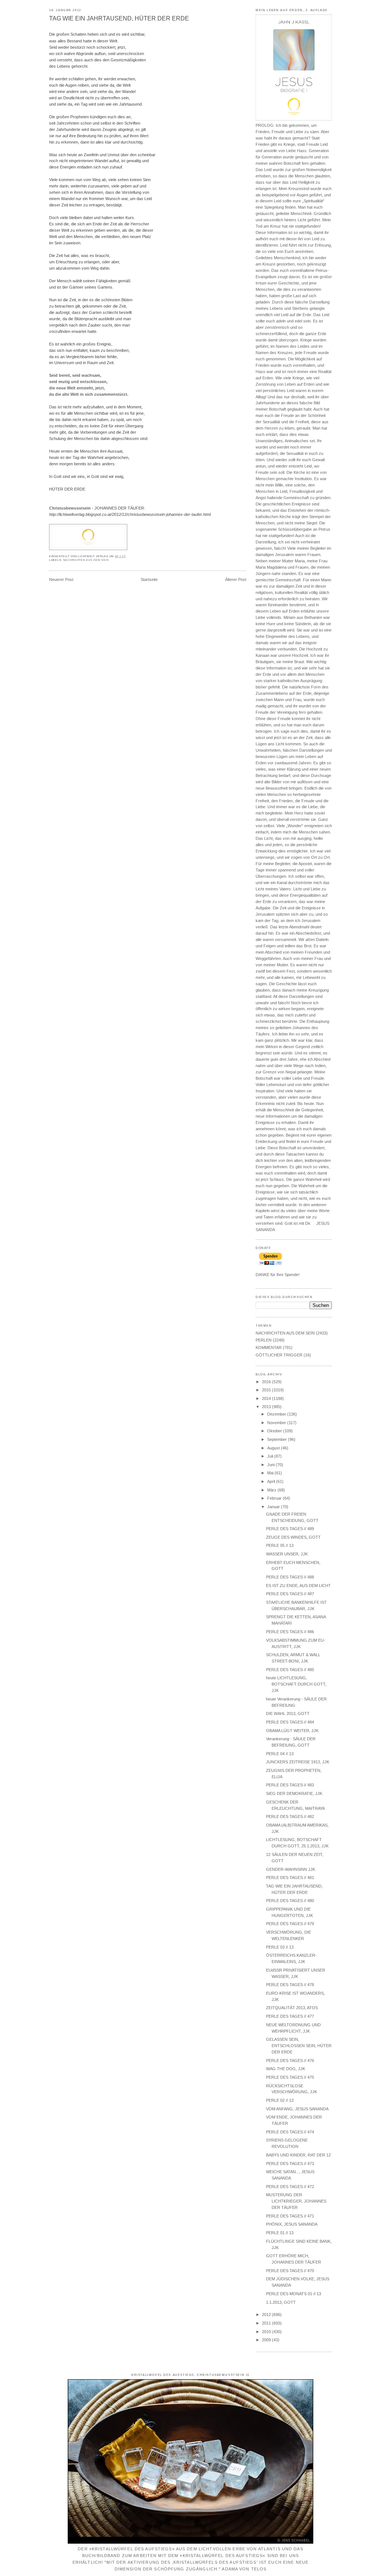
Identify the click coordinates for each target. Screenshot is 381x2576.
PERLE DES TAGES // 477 (290, 2016)
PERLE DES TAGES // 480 (290, 1901)
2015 (267, 1390)
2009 (267, 2340)
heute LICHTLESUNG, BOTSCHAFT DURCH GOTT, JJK (296, 1684)
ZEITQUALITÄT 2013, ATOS (292, 2008)
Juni (271, 1465)
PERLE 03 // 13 (280, 1947)
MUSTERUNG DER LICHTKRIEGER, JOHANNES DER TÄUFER (296, 2201)
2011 (267, 2323)
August (274, 1448)
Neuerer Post (61, 579)
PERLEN (264, 1340)
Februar (275, 1498)
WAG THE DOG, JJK (286, 2069)
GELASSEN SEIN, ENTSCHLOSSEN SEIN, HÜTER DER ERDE (299, 2046)
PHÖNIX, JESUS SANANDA (292, 2224)
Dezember (277, 1414)
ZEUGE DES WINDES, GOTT (293, 1537)
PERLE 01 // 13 (280, 2233)
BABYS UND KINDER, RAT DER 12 (298, 2155)
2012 (267, 2315)
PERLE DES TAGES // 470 (290, 2271)
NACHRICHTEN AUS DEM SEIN (86, 560)
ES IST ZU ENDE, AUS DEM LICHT (298, 1586)
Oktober (275, 1431)
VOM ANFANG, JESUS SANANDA (297, 2109)
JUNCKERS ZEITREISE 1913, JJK (298, 1762)
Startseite (149, 579)
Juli (271, 1456)
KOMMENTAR (269, 1348)
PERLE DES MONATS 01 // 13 (294, 2294)
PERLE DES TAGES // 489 (290, 1529)
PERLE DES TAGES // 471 (290, 2216)
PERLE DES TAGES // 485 (290, 1670)
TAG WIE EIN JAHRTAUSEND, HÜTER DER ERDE (119, 18)
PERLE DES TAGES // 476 (290, 2061)
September (278, 1439)
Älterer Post (236, 579)
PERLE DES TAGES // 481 (290, 1878)
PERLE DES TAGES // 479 (290, 1924)
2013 (267, 1407)
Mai (271, 1473)
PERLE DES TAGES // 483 (290, 1785)
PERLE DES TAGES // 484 (290, 1722)
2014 (267, 1398)
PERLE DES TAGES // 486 (290, 1632)
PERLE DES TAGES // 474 (290, 2132)
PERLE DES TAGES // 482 (290, 1817)
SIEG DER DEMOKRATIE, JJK (294, 1793)
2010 (267, 2332)
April (272, 1481)
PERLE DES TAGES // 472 (290, 2187)
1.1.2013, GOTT (281, 2302)
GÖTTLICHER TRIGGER (279, 1355)
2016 (267, 1382)
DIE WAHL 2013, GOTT (288, 1713)
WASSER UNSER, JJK (287, 1554)
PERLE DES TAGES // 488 (290, 1577)
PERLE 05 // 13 (280, 1545)
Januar (274, 1507)
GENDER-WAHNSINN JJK (291, 1869)
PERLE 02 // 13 (280, 2100)
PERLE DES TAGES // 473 (290, 2164)
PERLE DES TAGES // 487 (290, 1594)
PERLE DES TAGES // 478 (290, 1985)
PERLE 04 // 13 (280, 1754)
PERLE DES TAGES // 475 (290, 2077)
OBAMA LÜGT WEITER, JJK (292, 1731)
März (272, 1490)
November (277, 1423)
